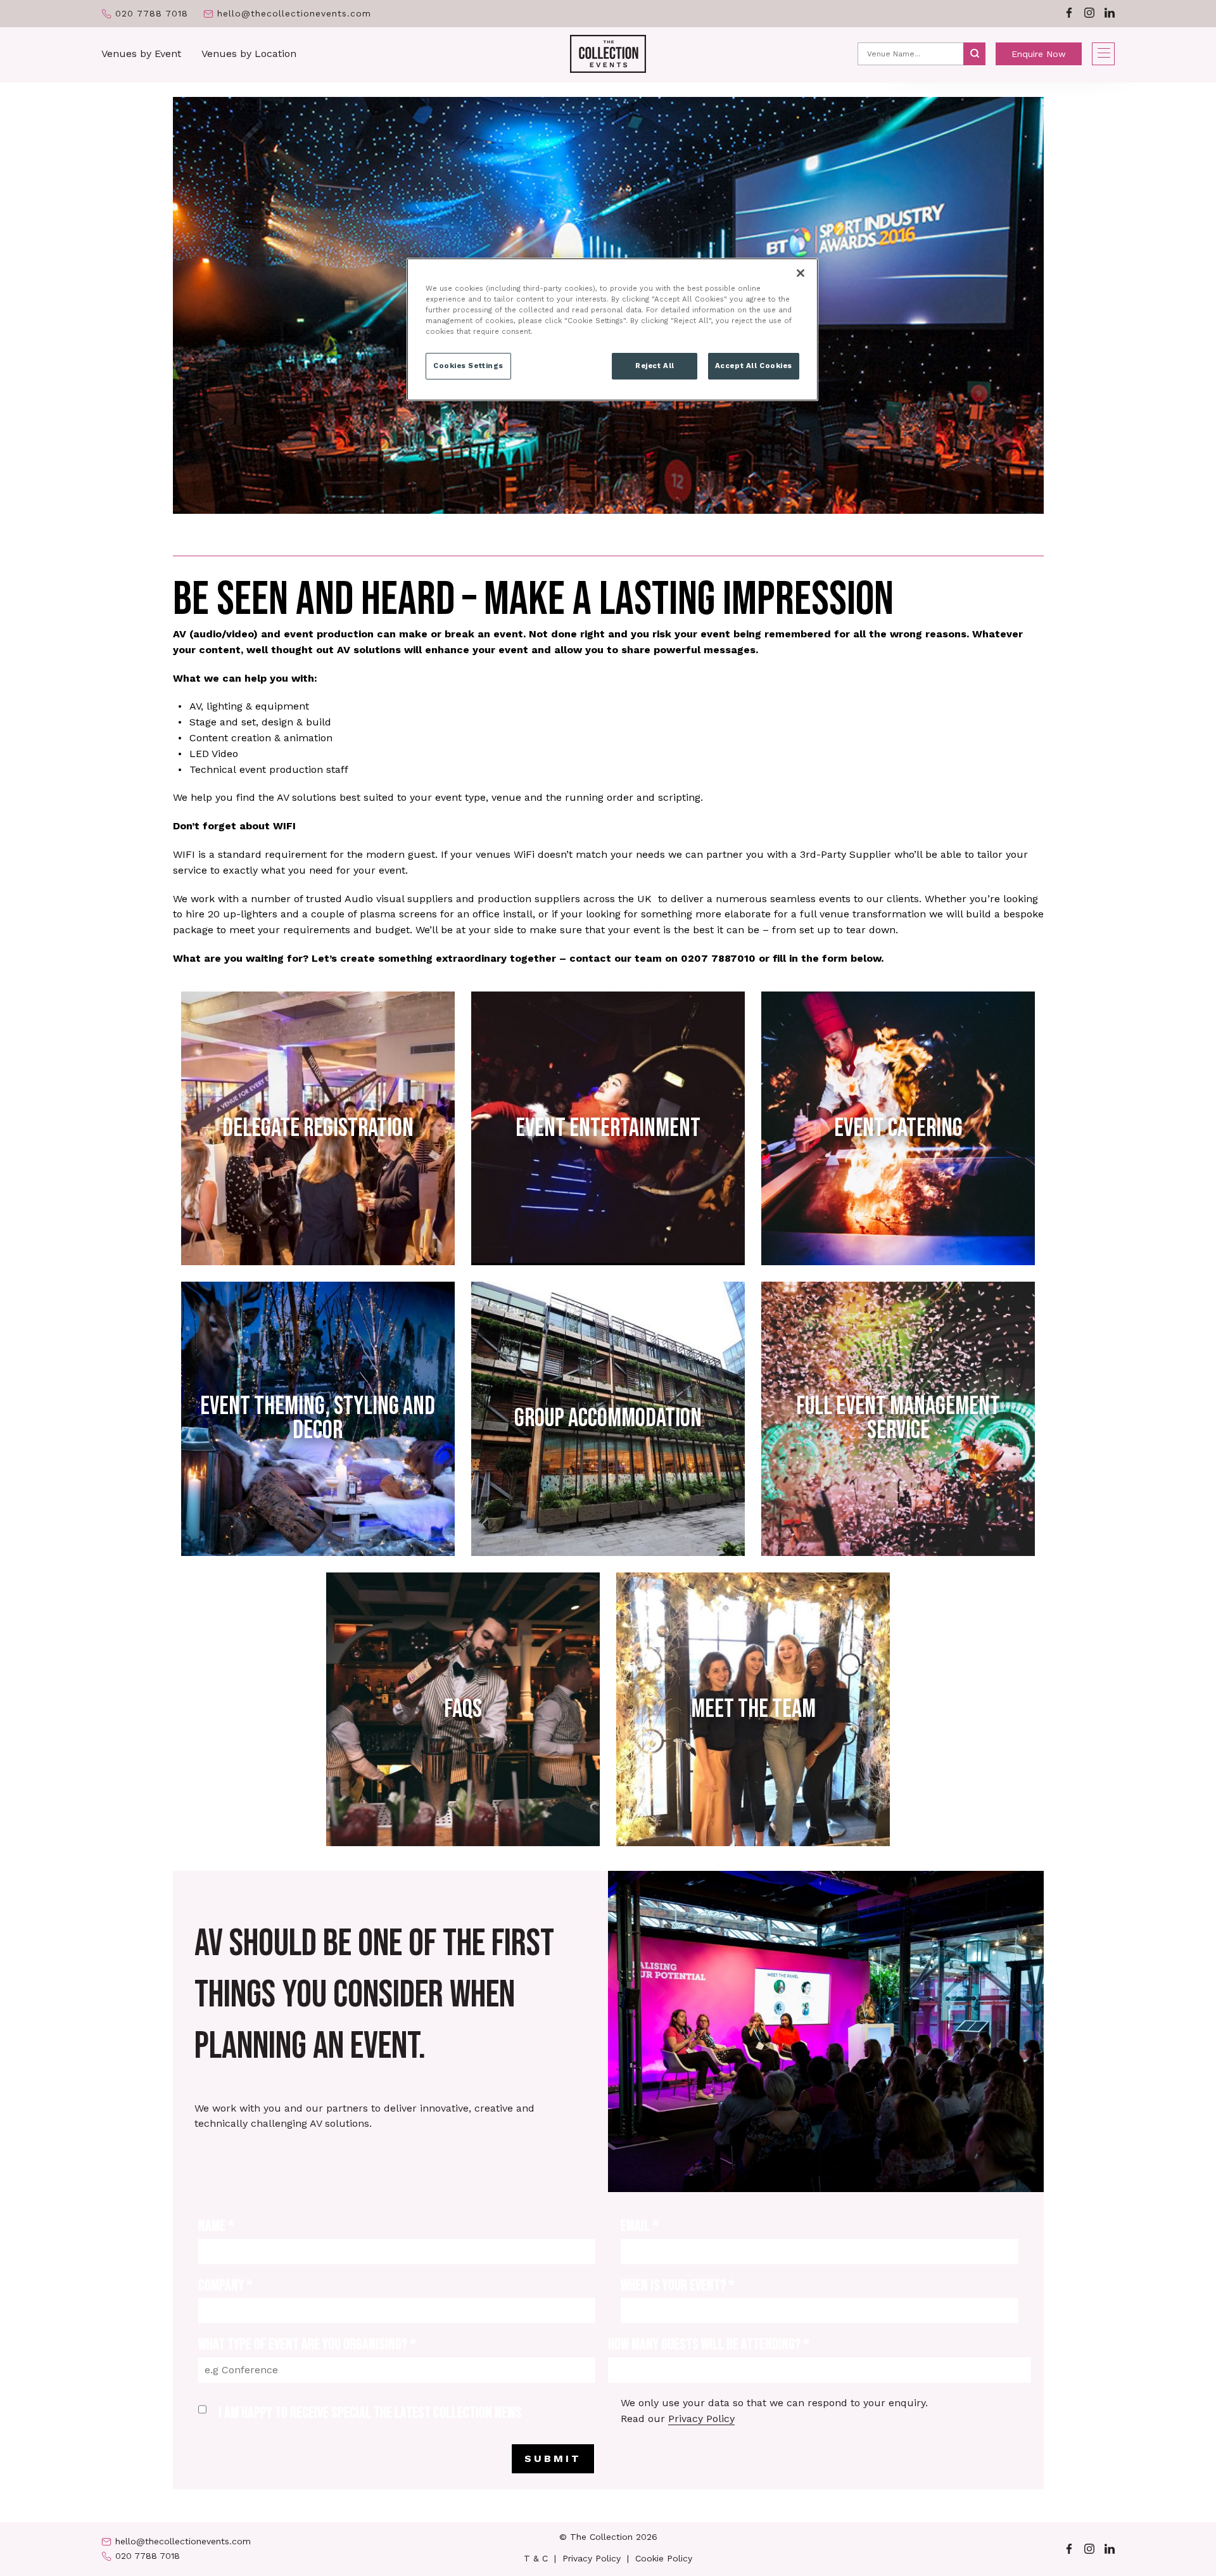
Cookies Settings (468, 366)
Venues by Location (249, 54)
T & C (536, 2558)
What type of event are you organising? (307, 2344)
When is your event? (678, 2286)
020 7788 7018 (152, 14)
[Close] (801, 273)
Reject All (655, 366)
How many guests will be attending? (709, 2344)
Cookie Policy (664, 2558)
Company (225, 2286)
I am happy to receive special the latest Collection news (370, 2413)
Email (640, 2226)
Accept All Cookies (754, 366)
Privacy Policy (701, 2419)
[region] (612, 329)
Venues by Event (141, 54)
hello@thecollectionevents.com (294, 14)
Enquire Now (1039, 54)
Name (216, 2226)
